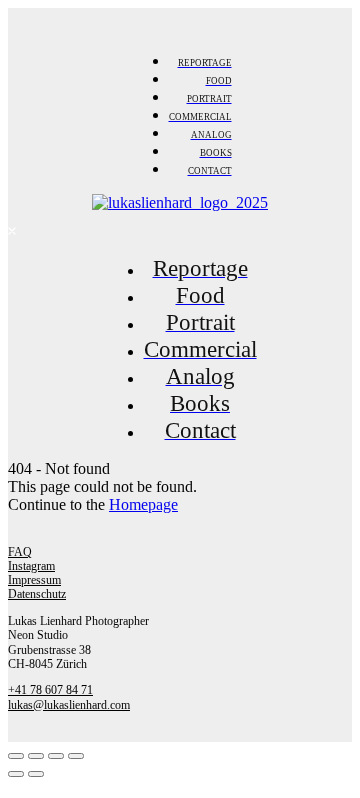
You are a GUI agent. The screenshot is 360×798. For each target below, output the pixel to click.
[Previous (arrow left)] (16, 774)
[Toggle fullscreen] (56, 756)
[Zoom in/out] (76, 756)
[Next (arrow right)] (36, 774)
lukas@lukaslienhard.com (69, 705)
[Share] (36, 756)
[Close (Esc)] (16, 756)
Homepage (143, 504)
